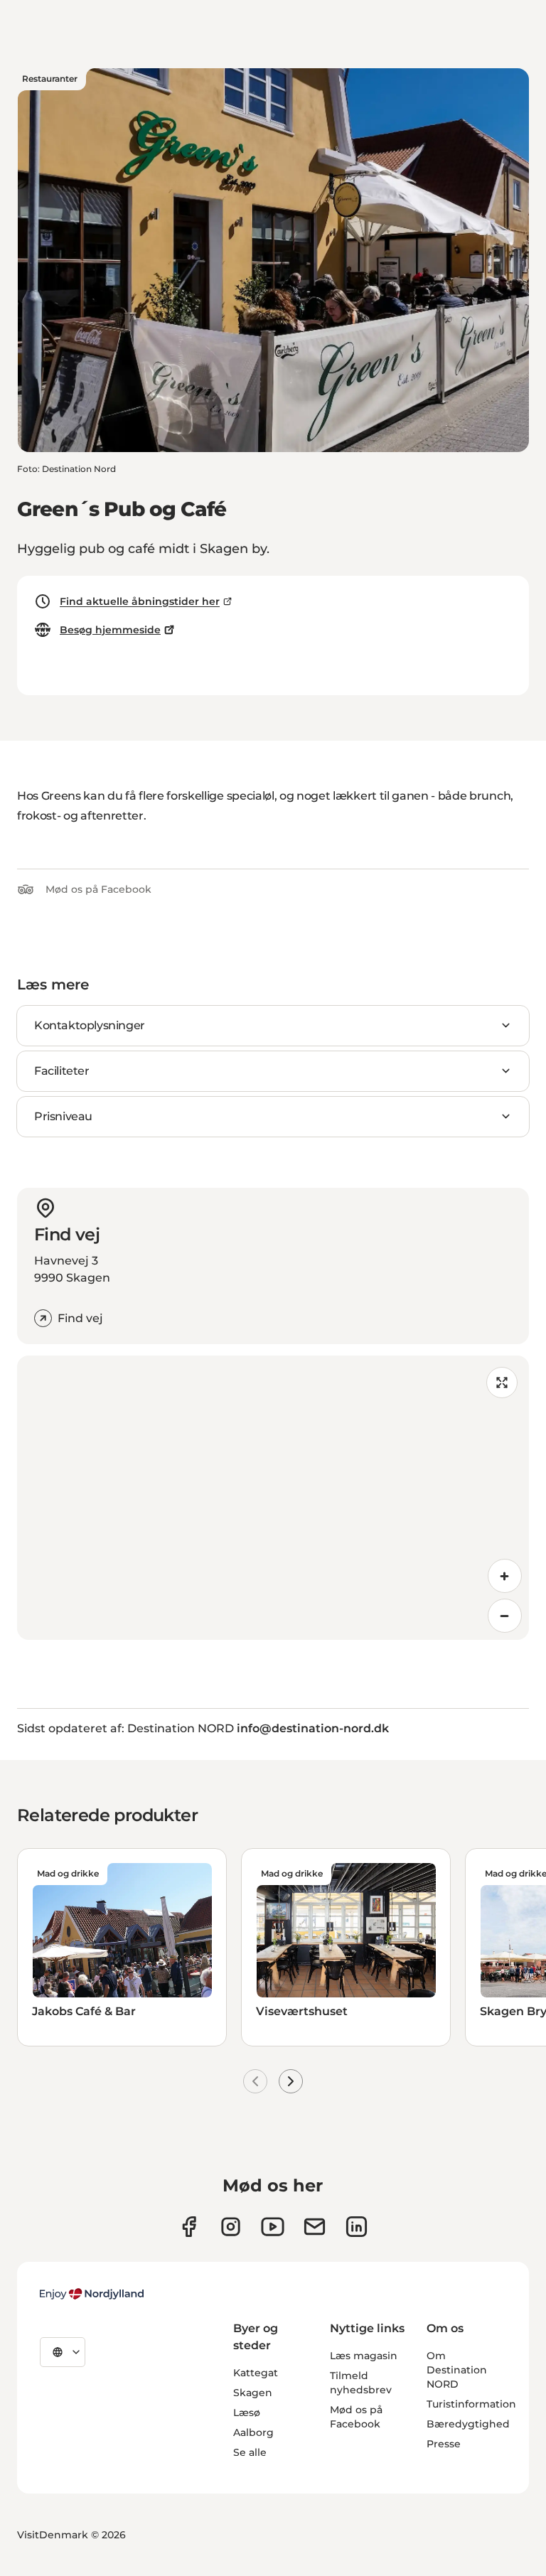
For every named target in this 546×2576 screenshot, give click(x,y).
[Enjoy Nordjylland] (92, 2294)
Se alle (250, 2452)
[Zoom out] (505, 1616)
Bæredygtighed (468, 2424)
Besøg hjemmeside (110, 630)
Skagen (253, 2393)
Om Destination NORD (457, 2370)
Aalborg (253, 2432)
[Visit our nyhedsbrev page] (315, 2227)
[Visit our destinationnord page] (357, 2227)
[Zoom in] (505, 1576)
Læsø (247, 2413)
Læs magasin (364, 2356)
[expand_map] (502, 1383)
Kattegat (256, 2373)
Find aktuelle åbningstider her (140, 601)
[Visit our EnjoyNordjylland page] (273, 2227)
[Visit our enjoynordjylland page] (189, 2227)
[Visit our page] (231, 2227)
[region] (273, 1498)
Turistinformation (471, 2404)
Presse (444, 2444)
